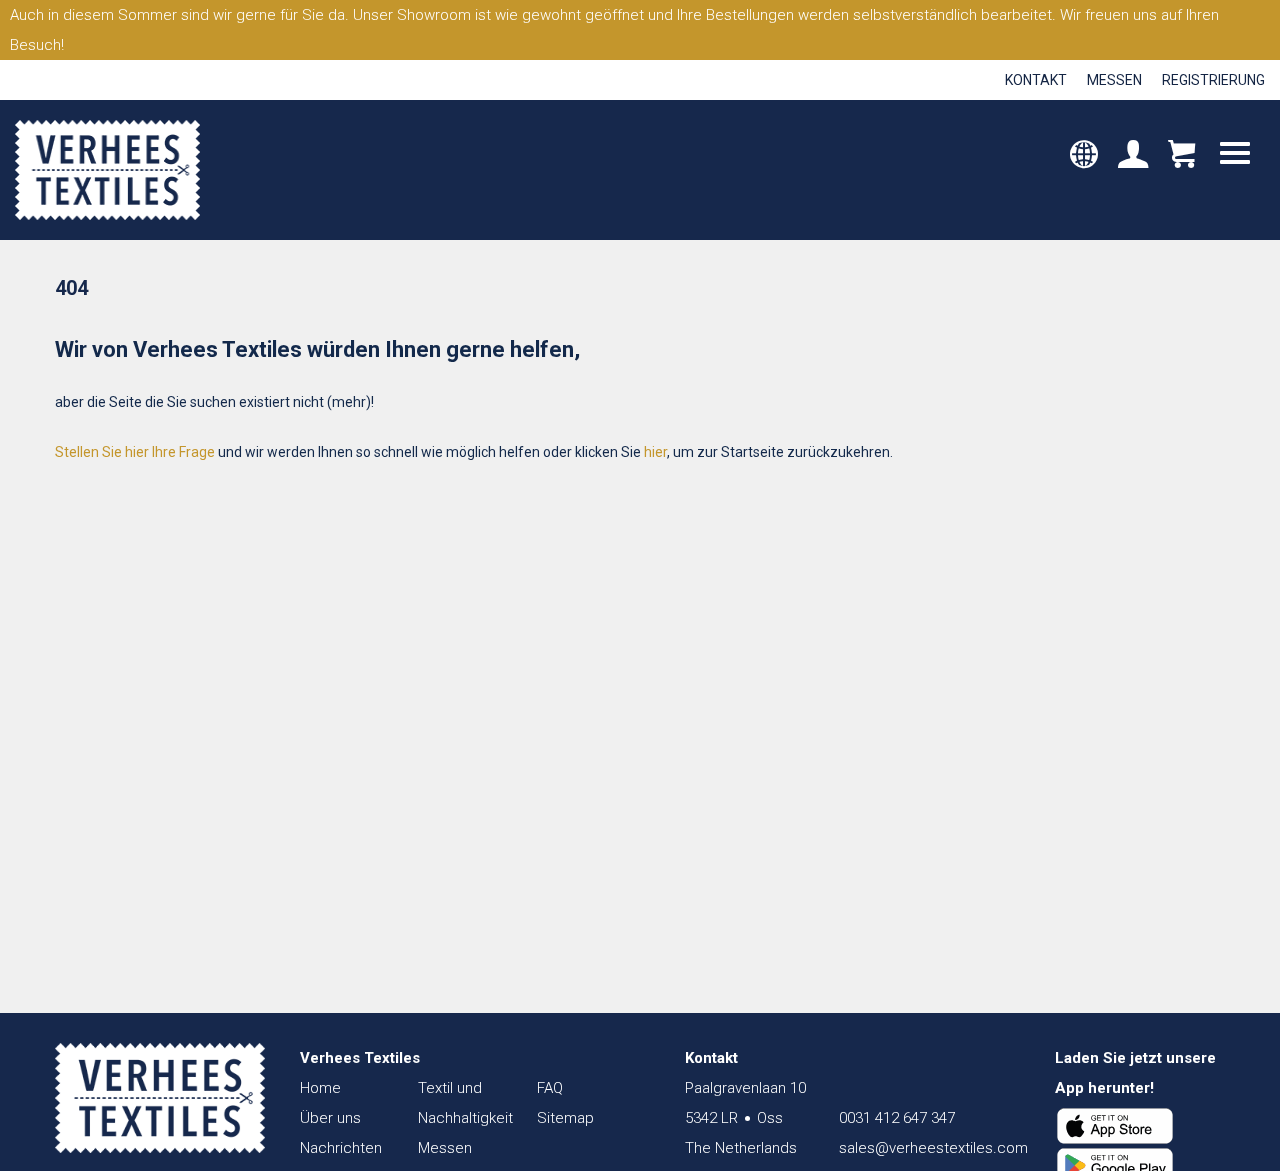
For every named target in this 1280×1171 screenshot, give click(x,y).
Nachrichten (341, 1148)
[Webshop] (1181, 156)
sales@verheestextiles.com (933, 1148)
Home (320, 1088)
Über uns (330, 1118)
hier (655, 452)
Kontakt (1036, 80)
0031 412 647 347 (897, 1118)
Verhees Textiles (107, 170)
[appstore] (1115, 1126)
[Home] (160, 1098)
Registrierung (1213, 80)
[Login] (1133, 156)
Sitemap (565, 1118)
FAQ (550, 1088)
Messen (1114, 80)
